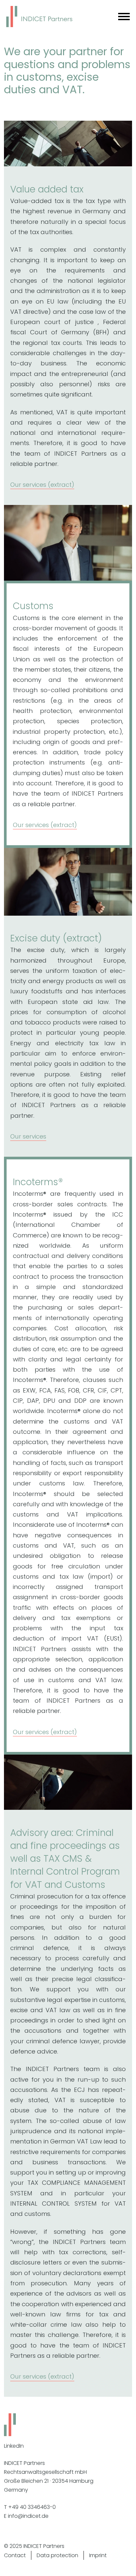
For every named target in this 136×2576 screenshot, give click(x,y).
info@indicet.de (28, 2516)
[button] (68, 485)
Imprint (98, 2555)
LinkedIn (14, 2446)
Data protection (57, 2555)
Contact (15, 2555)
